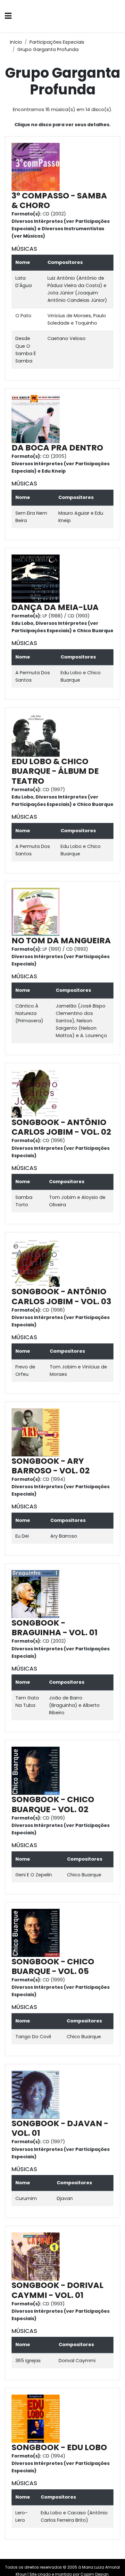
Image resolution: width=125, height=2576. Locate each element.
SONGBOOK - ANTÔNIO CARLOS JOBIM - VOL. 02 (61, 1127)
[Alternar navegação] (8, 16)
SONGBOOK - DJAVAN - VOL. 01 (60, 2128)
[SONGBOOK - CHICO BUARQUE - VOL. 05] (37, 1933)
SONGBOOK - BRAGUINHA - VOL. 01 (54, 1628)
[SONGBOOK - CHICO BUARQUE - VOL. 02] (37, 1770)
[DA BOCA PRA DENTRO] (37, 419)
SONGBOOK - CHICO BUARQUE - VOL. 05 (53, 1966)
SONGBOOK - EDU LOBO (59, 2447)
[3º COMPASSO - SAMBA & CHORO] (37, 167)
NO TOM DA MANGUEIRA (61, 941)
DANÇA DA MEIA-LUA (55, 607)
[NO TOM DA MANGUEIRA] (37, 912)
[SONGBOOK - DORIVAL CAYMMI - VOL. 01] (37, 2256)
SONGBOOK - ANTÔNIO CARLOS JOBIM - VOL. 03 (61, 1296)
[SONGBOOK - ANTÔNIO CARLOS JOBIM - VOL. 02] (37, 1093)
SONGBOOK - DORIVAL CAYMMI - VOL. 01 (58, 2290)
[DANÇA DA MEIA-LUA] (37, 578)
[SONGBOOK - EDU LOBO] (37, 2418)
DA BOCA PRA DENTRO (57, 448)
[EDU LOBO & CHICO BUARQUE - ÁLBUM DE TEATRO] (37, 735)
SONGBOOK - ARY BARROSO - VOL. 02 (51, 1466)
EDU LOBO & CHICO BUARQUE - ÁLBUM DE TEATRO (55, 771)
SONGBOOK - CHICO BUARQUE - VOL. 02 (53, 1804)
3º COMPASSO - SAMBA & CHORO (59, 201)
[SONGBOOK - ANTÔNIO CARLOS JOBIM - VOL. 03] (37, 1262)
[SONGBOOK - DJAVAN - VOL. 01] (37, 2094)
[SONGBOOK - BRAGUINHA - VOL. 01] (37, 1594)
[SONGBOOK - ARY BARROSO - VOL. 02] (37, 1432)
